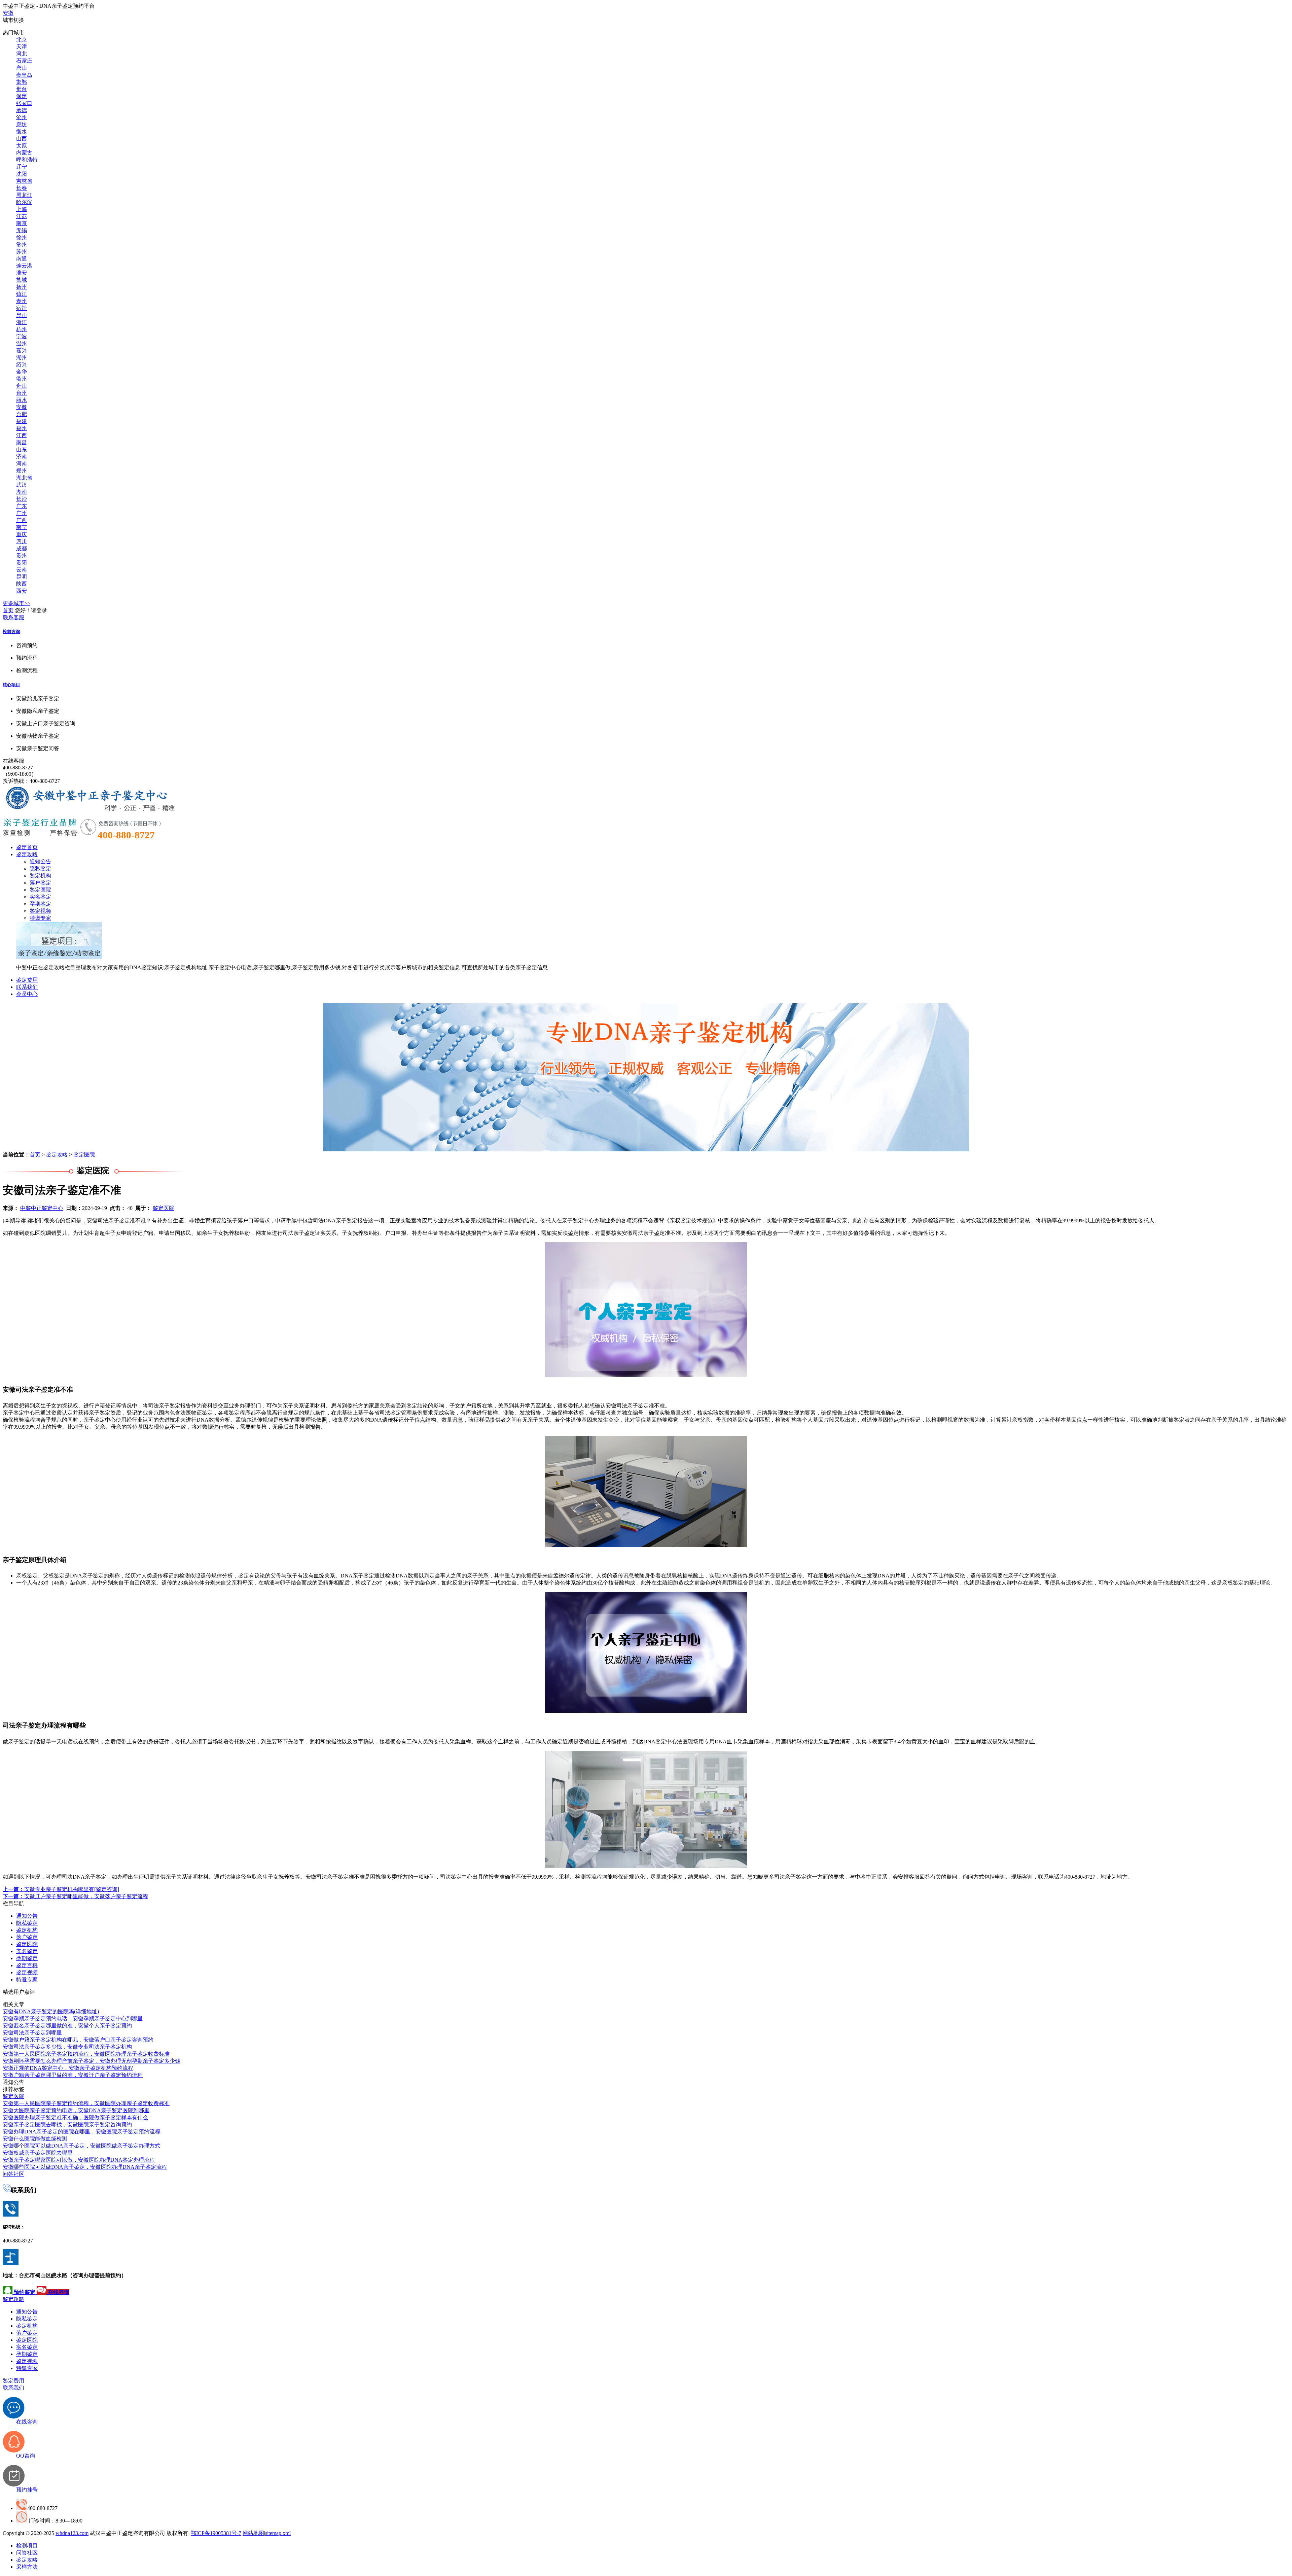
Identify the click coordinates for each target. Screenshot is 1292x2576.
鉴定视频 (40, 911)
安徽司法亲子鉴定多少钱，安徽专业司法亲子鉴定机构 (67, 2047)
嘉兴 (22, 351)
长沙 (22, 499)
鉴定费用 (27, 980)
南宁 (22, 527)
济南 (22, 457)
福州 (22, 428)
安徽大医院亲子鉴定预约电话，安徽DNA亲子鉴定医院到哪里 (76, 2110)
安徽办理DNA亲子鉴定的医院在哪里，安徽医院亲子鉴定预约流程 (81, 2132)
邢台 (22, 89)
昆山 (22, 315)
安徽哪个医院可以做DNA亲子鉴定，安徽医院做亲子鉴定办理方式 (81, 2146)
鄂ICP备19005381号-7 (216, 2533)
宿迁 (22, 308)
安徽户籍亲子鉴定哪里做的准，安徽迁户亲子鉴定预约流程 (73, 2075)
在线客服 (13, 761)
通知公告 (40, 861)
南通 (22, 259)
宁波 (22, 336)
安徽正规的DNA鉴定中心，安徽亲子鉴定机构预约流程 (68, 2068)
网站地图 (253, 2533)
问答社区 (13, 2174)
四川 (22, 541)
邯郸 (22, 82)
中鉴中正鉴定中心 (42, 1208)
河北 (22, 54)
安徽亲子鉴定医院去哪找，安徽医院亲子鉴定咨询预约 (67, 2125)
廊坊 (22, 124)
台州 (22, 393)
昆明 (22, 577)
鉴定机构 (40, 876)
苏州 (22, 252)
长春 (22, 188)
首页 (8, 610)
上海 (22, 209)
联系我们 (27, 987)
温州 (22, 343)
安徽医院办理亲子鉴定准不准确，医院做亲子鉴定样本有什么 (75, 2117)
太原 (22, 146)
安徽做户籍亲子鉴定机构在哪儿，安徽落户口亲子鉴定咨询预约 (78, 2040)
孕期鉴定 (40, 904)
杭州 (22, 329)
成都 (22, 548)
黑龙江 (24, 195)
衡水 (22, 131)
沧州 (22, 117)
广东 (22, 506)
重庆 (22, 534)
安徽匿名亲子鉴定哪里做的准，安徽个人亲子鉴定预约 (67, 2026)
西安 (22, 591)
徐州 (22, 237)
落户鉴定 (40, 883)
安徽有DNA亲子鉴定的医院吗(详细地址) (51, 2011)
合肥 (22, 414)
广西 (22, 520)
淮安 (22, 273)
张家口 (24, 103)
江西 (22, 435)
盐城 (22, 280)
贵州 (22, 555)
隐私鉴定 (40, 868)
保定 (22, 96)
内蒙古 (24, 153)
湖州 (22, 358)
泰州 (22, 301)
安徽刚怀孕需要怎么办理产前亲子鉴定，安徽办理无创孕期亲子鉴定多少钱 (92, 2061)
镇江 (22, 294)
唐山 (22, 68)
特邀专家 (40, 918)
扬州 (22, 287)
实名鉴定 (40, 897)
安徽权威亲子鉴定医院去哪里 (38, 2153)
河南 (22, 464)
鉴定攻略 (27, 854)
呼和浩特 (27, 160)
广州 (22, 513)
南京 (22, 223)
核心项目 (11, 685)
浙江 (22, 322)
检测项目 (27, 2546)
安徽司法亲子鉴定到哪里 (32, 2033)
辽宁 (22, 167)
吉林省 (24, 181)
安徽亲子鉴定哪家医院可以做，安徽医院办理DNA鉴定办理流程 (79, 2160)
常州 (22, 245)
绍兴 (22, 365)
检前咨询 (11, 632)
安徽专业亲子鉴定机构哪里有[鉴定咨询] (61, 1889)
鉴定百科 (27, 1965)
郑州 (22, 471)
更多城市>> (16, 603)
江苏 (22, 216)
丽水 (22, 400)
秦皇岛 (24, 75)
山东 (22, 449)
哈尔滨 (24, 202)
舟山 (22, 386)
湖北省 (24, 478)
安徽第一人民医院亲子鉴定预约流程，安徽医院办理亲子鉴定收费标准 (86, 2054)
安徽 (8, 13)
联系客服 (13, 617)
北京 (22, 40)
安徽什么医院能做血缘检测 (35, 2139)
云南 (22, 570)
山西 (22, 138)
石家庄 (24, 61)
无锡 (22, 230)
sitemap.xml (278, 2533)
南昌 (22, 442)
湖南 (22, 492)
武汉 (22, 485)
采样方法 (27, 2567)
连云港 (24, 266)
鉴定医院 (40, 890)
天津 (22, 47)
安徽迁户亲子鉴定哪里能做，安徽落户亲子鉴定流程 (75, 1896)
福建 (22, 421)
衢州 (22, 379)
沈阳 (22, 174)
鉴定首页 (27, 847)
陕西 (22, 584)
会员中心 (27, 994)
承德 (22, 110)
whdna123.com (72, 2533)
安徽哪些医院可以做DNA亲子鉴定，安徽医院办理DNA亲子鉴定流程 (85, 2167)
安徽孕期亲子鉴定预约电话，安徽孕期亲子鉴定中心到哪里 (73, 2018)
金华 (22, 372)
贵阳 (22, 563)
